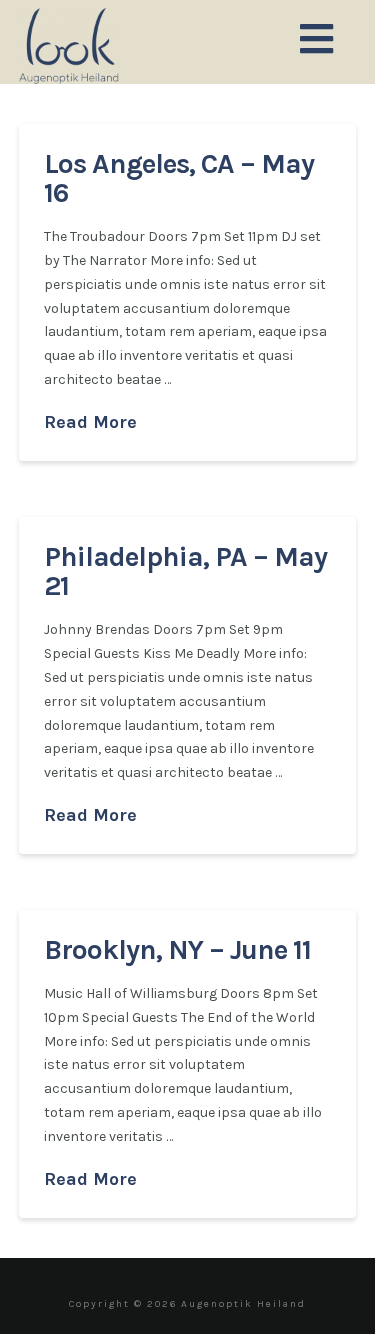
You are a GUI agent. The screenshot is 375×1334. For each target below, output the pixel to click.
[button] (316, 40)
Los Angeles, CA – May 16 (179, 178)
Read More (90, 422)
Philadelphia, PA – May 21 (185, 571)
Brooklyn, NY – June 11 (177, 949)
